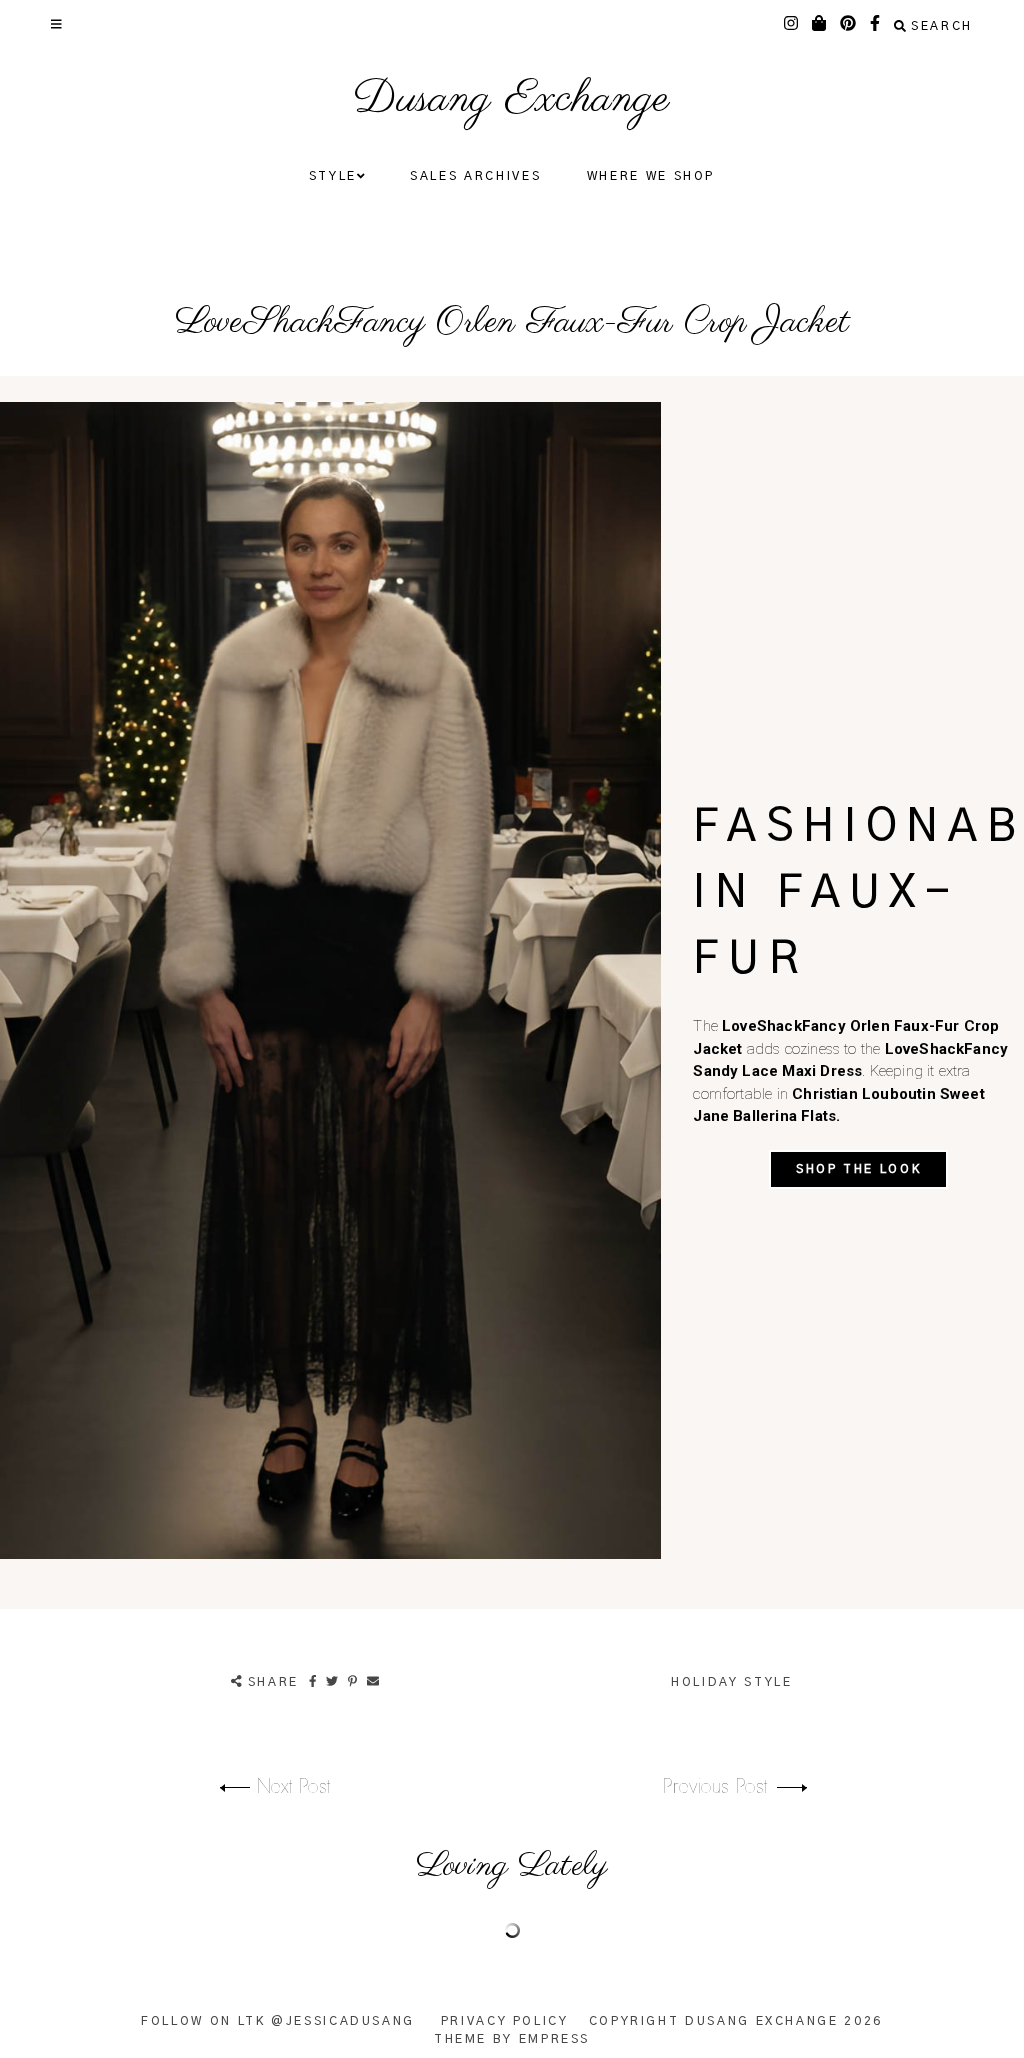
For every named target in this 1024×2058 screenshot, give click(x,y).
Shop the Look (858, 1169)
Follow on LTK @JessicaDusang (278, 2021)
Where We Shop (651, 176)
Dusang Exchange (511, 100)
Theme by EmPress (512, 2039)
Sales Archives (475, 176)
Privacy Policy (505, 2021)
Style (333, 176)
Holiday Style (731, 1682)
